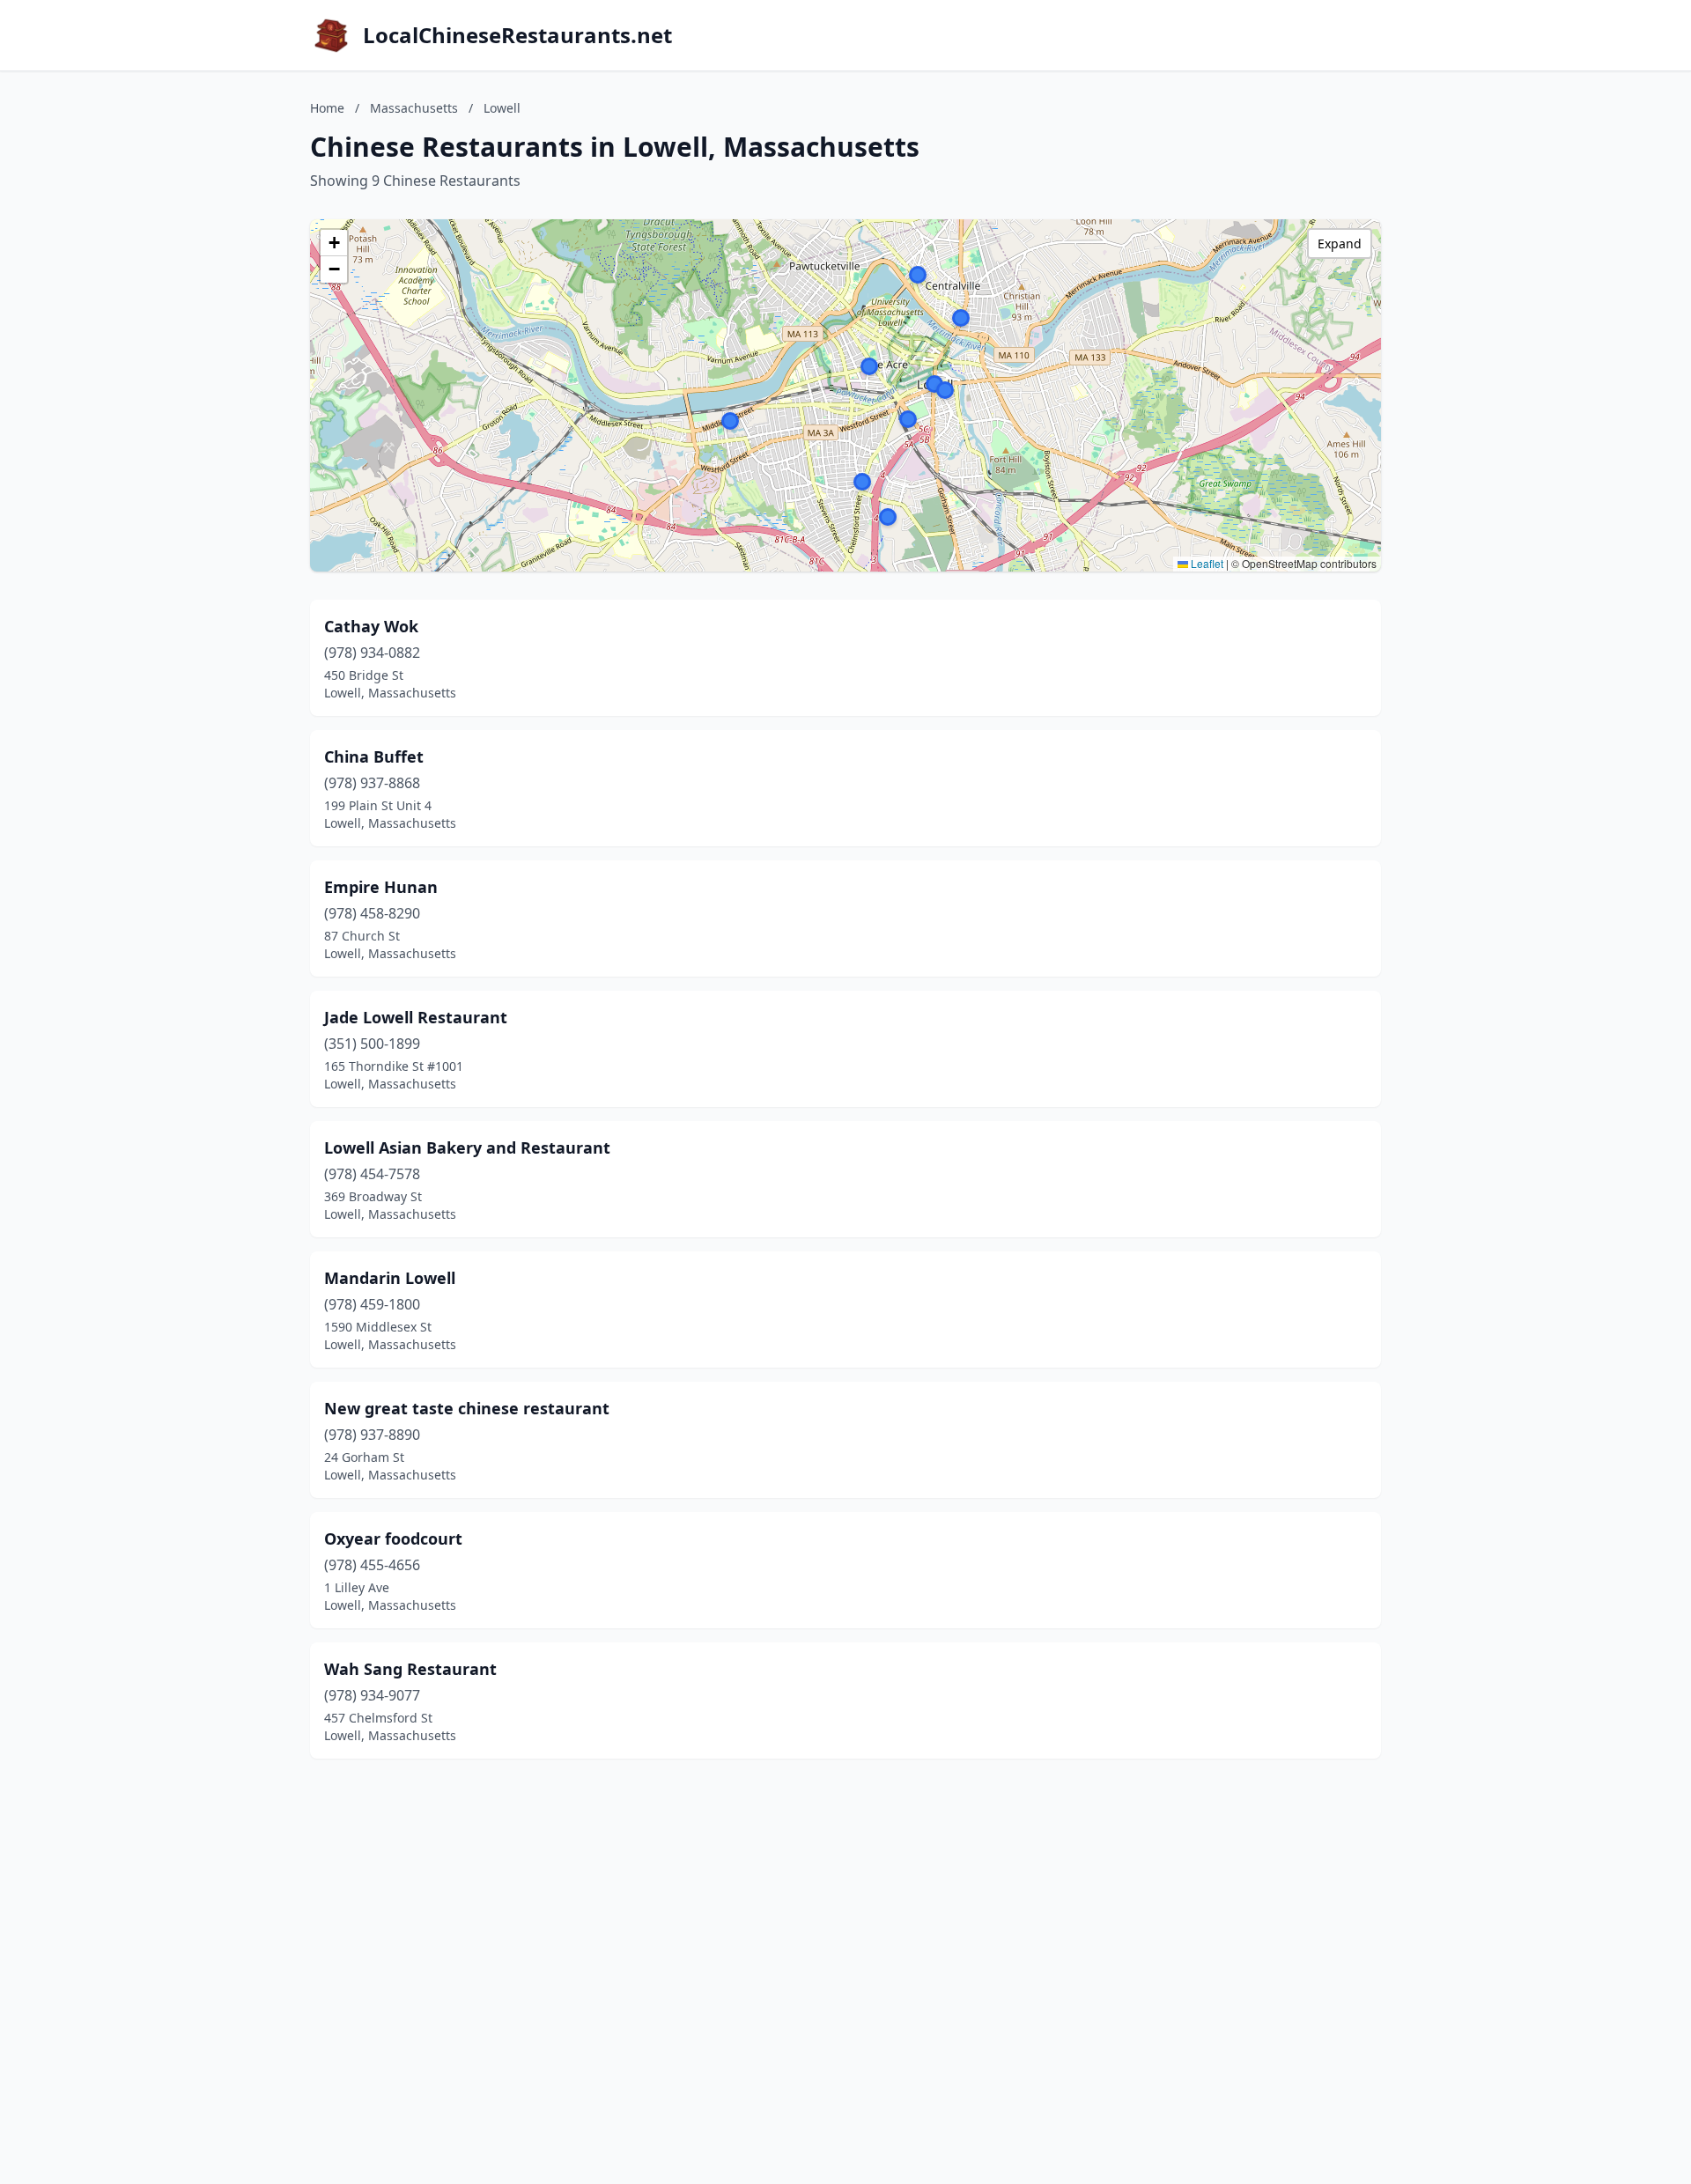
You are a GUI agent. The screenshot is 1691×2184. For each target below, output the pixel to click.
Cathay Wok (371, 626)
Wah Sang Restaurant (410, 1669)
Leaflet (1206, 563)
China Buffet (374, 756)
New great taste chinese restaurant (467, 1408)
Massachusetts (414, 108)
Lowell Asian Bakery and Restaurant (467, 1147)
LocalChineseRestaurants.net (517, 35)
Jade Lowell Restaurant (416, 1017)
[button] (961, 318)
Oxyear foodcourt (393, 1538)
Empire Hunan (381, 887)
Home (327, 108)
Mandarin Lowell (390, 1278)
